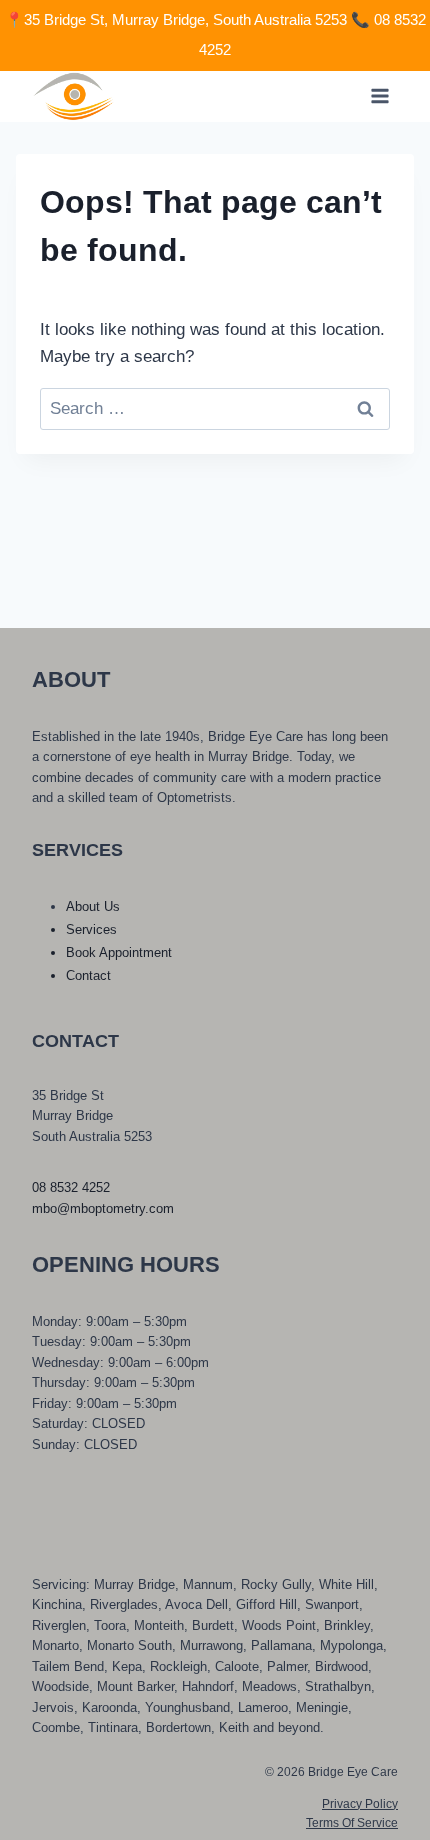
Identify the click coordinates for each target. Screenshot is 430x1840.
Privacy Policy (360, 1804)
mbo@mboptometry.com (103, 1208)
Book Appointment (119, 952)
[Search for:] (215, 408)
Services (91, 929)
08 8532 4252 (71, 1187)
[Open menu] (379, 96)
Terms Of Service (352, 1823)
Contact (88, 975)
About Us (93, 906)
